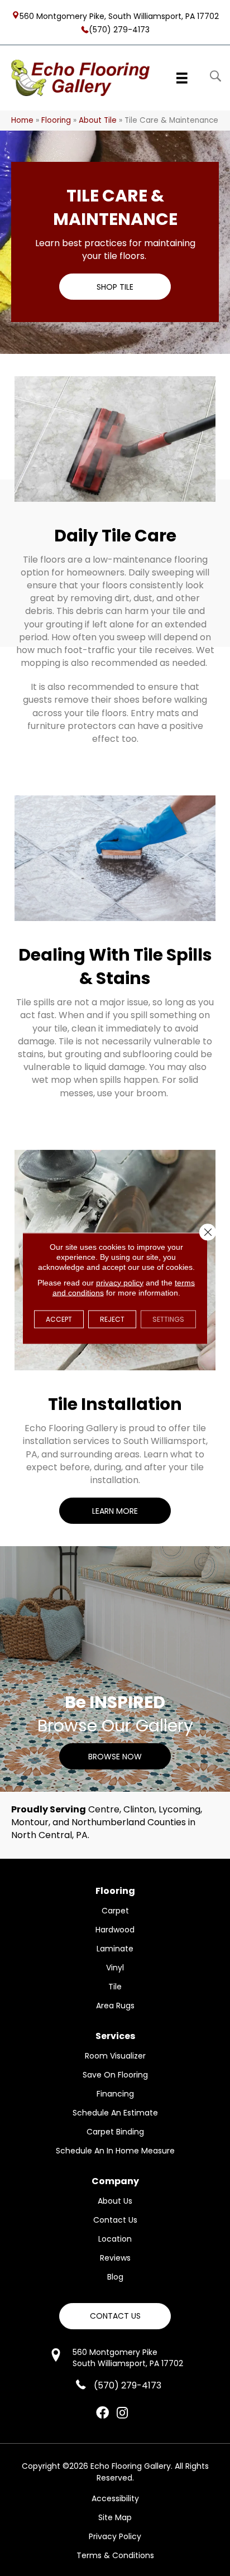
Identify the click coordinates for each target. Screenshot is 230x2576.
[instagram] (122, 2414)
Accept (59, 1319)
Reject (112, 1319)
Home (22, 120)
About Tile (98, 120)
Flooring (56, 120)
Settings (168, 1319)
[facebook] (102, 2414)
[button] (115, 287)
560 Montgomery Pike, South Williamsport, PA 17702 (119, 16)
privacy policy (120, 1282)
